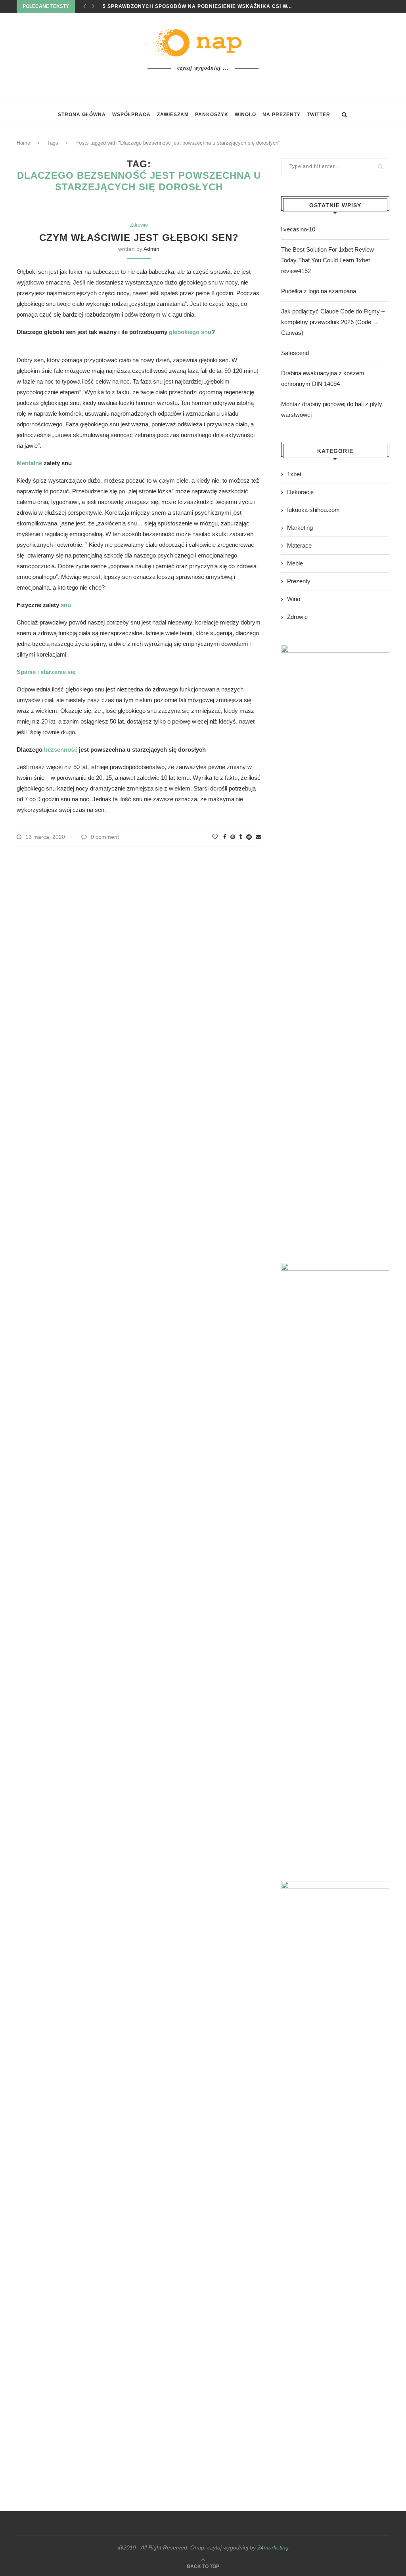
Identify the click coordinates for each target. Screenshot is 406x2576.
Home (23, 143)
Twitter (319, 115)
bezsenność (61, 750)
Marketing (300, 528)
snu (66, 605)
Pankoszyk (212, 115)
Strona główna (82, 115)
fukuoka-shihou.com (313, 510)
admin (151, 249)
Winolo (245, 115)
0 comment (105, 837)
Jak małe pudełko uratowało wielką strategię (175, 6)
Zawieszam (173, 115)
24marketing (273, 2547)
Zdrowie (139, 225)
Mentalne (29, 463)
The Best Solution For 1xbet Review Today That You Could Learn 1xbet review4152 (327, 260)
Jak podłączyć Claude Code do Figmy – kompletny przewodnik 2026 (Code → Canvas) (333, 322)
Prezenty (299, 581)
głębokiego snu (190, 332)
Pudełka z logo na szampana (319, 291)
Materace (299, 545)
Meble (295, 563)
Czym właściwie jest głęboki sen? (139, 238)
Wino (294, 599)
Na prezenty (282, 115)
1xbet (294, 474)
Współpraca (131, 115)
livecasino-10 (298, 229)
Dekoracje (300, 492)
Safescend (295, 353)
